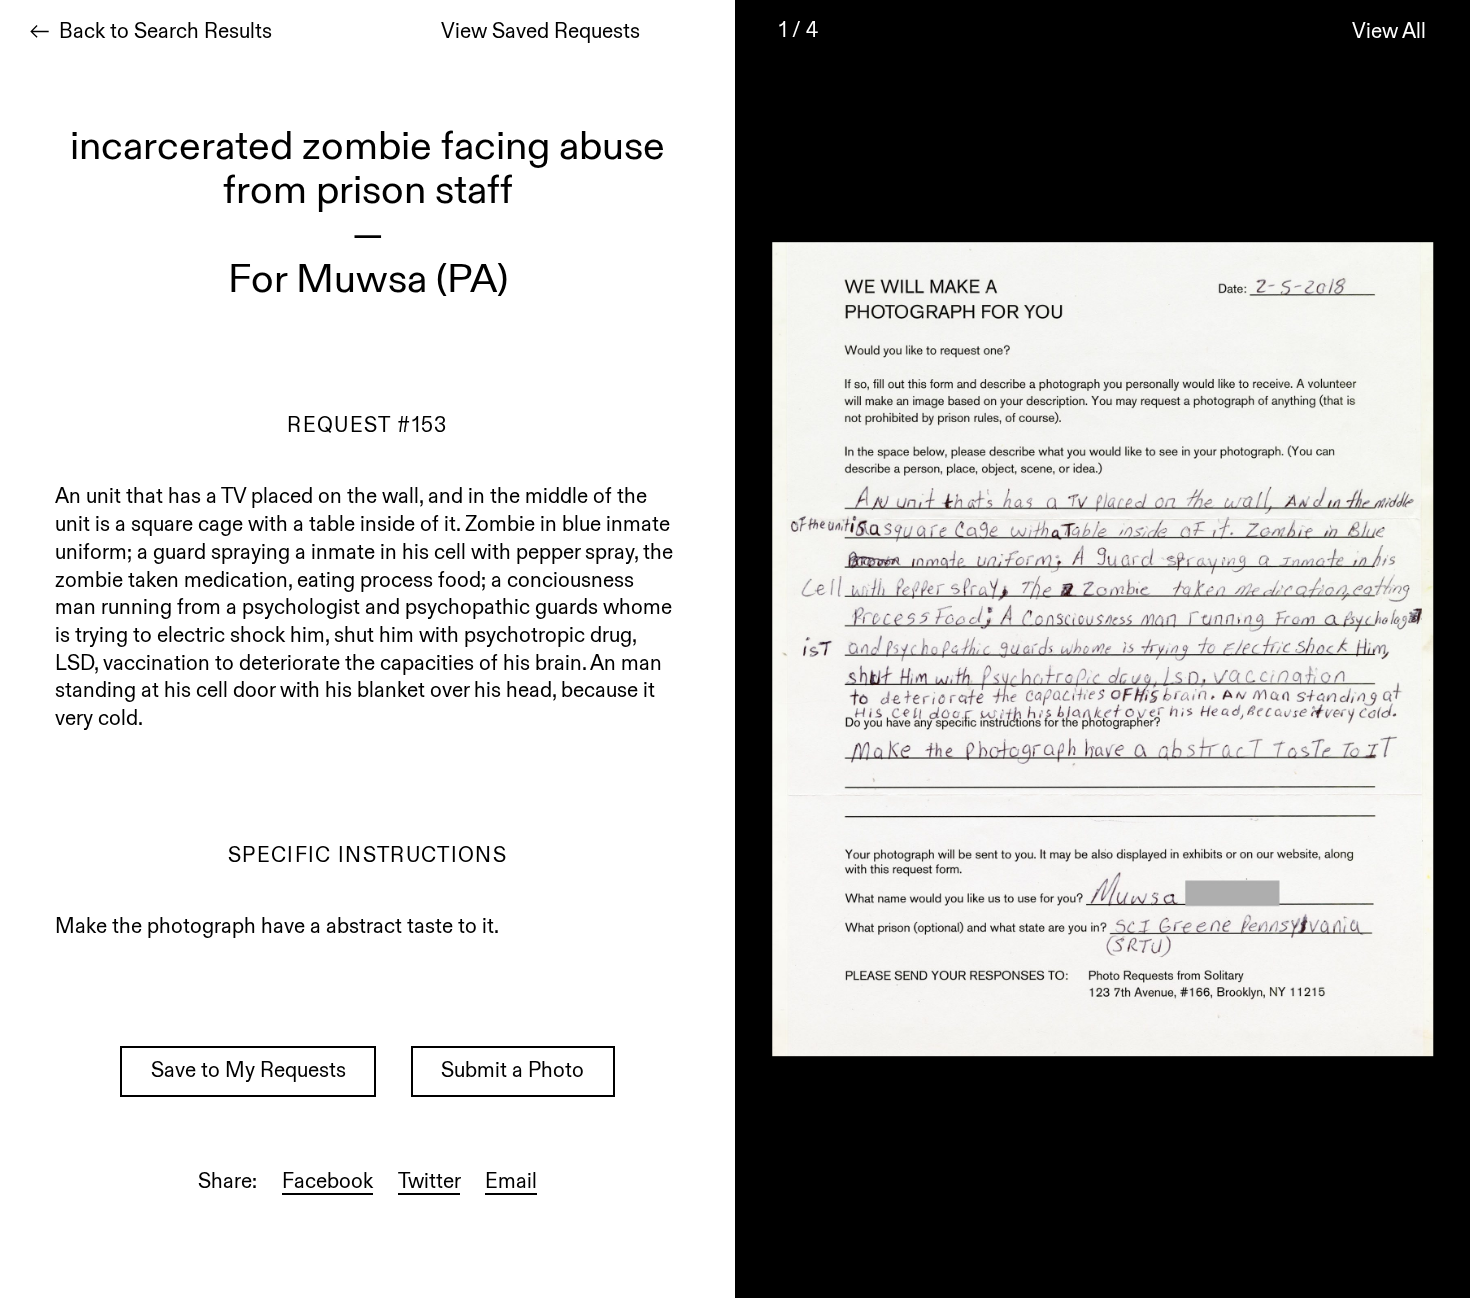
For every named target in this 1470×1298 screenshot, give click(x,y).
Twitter (429, 1183)
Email (511, 1183)
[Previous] (785, 649)
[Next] (1420, 649)
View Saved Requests (540, 33)
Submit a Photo (512, 1072)
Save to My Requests (248, 1072)
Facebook (327, 1183)
